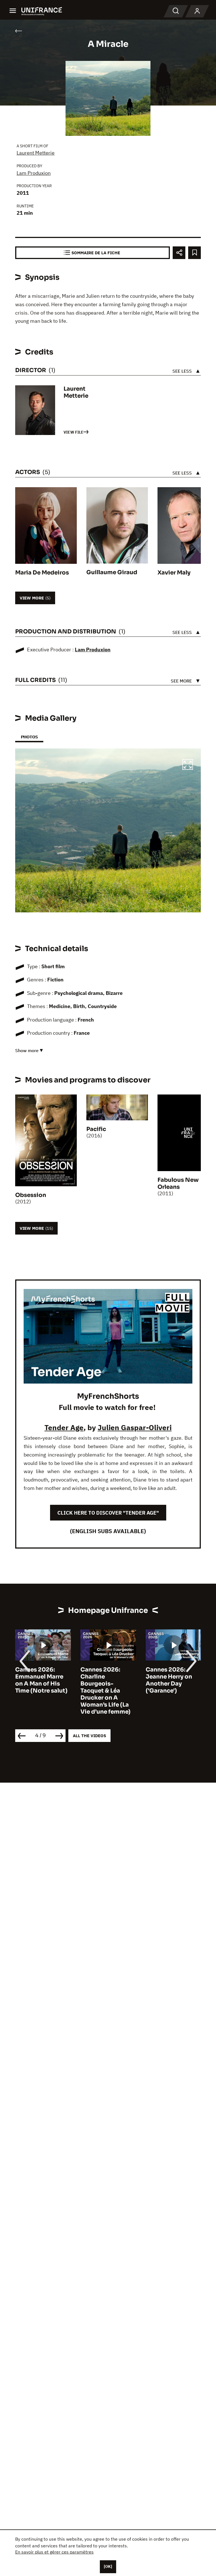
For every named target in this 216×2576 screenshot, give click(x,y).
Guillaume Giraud (112, 572)
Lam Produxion (34, 173)
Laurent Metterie (36, 153)
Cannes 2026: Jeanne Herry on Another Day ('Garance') (104, 1680)
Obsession (31, 1195)
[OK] (108, 2566)
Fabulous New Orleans (178, 1183)
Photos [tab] (29, 737)
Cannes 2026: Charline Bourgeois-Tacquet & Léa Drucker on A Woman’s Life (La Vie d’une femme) (40, 1691)
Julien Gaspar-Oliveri (135, 1427)
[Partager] (179, 253)
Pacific (96, 1129)
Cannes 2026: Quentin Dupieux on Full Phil (170, 1677)
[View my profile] (197, 11)
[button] (188, 765)
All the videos (89, 1736)
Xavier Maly (174, 573)
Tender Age (64, 1427)
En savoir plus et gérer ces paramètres (54, 2552)
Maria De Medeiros (42, 573)
